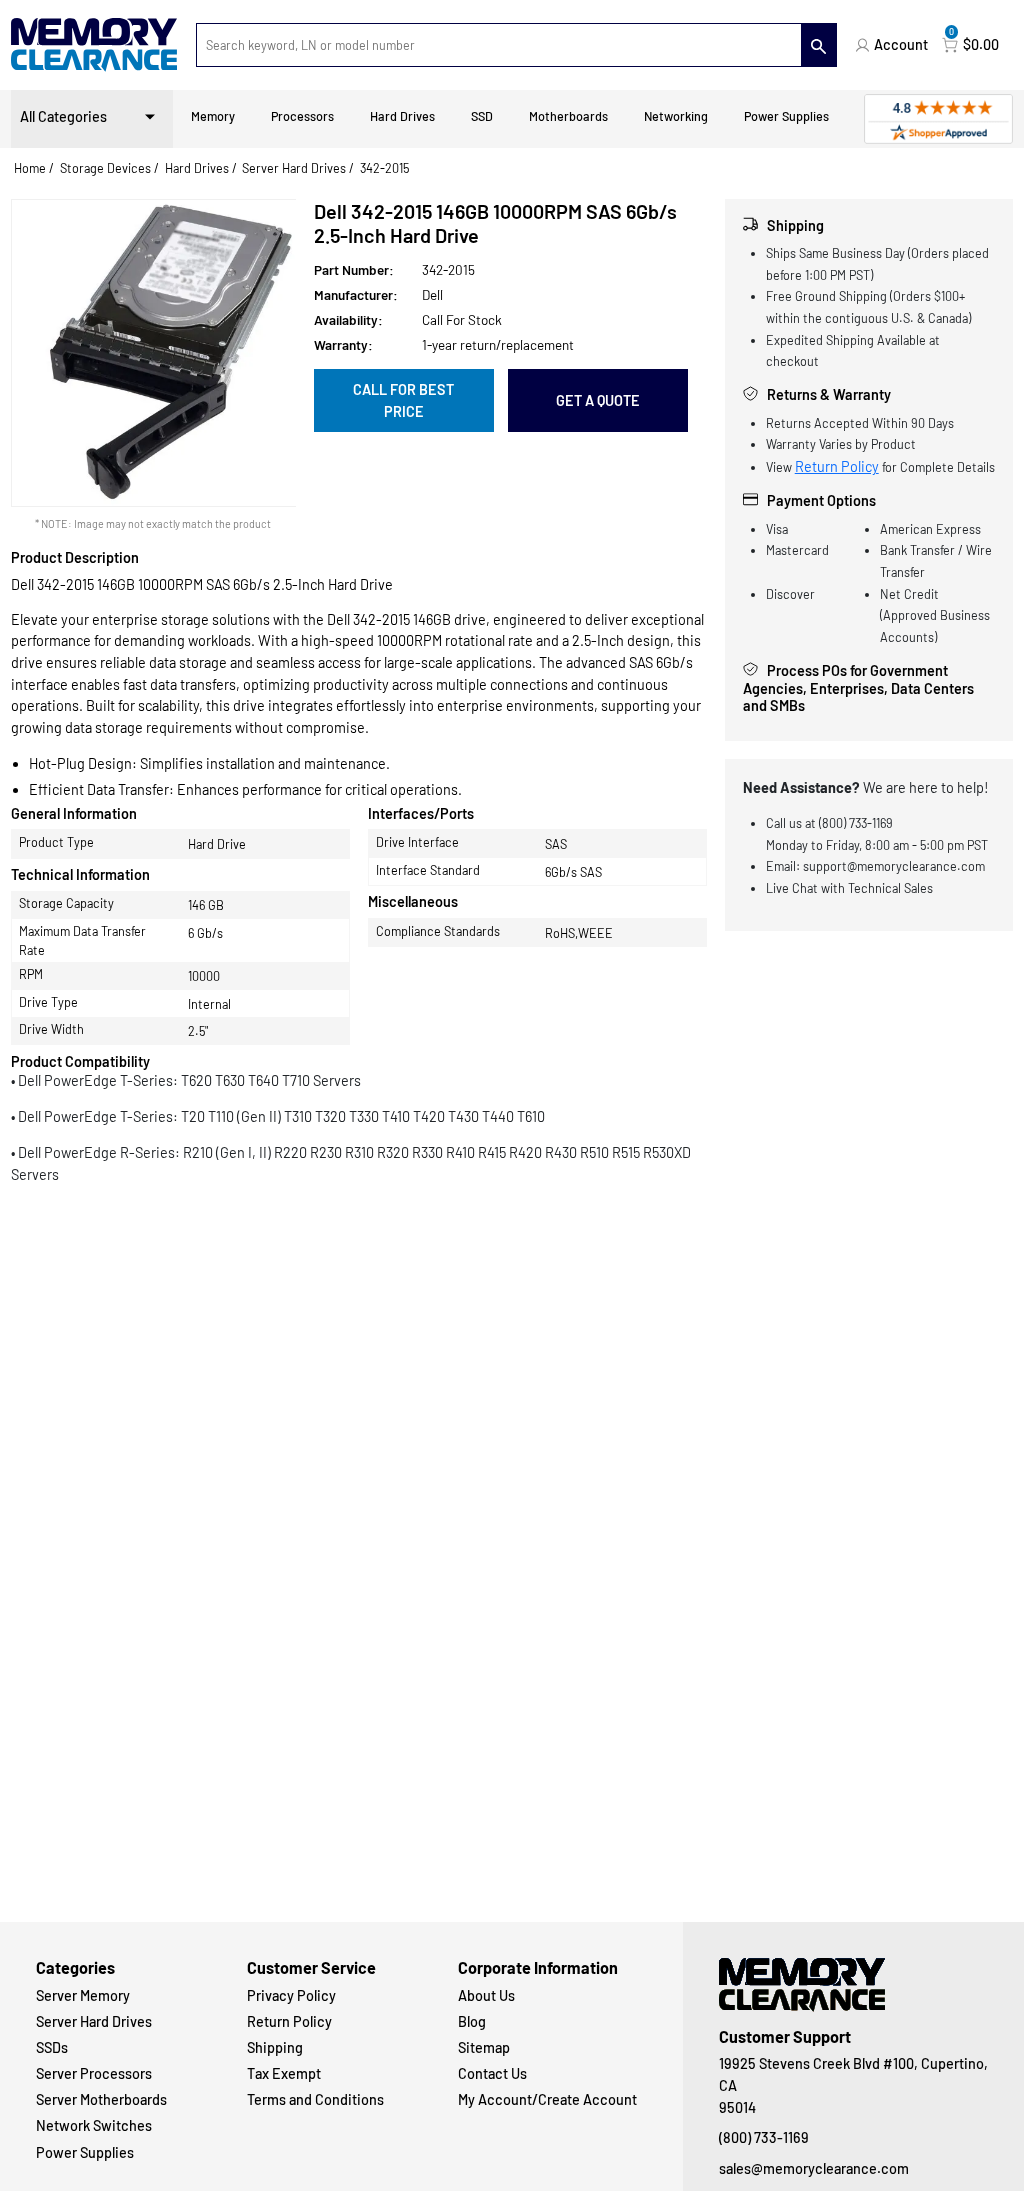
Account (901, 44)
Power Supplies (786, 116)
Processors (302, 116)
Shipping (275, 2047)
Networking (676, 116)
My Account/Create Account (547, 2099)
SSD (482, 116)
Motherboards (568, 116)
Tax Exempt (284, 2073)
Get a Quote (598, 400)
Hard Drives (402, 116)
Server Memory (83, 1995)
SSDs (52, 2047)
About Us (486, 1995)
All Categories (63, 116)
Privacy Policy (291, 1995)
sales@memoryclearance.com (814, 2168)
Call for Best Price (403, 400)
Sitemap (484, 2047)
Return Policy (837, 466)
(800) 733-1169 (764, 2137)
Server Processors (94, 2073)
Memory (213, 116)
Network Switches (94, 2125)
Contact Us (492, 2073)
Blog (472, 2021)
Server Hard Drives (294, 168)
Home (30, 168)
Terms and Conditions (315, 2099)
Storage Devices (105, 168)
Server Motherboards (101, 2099)
